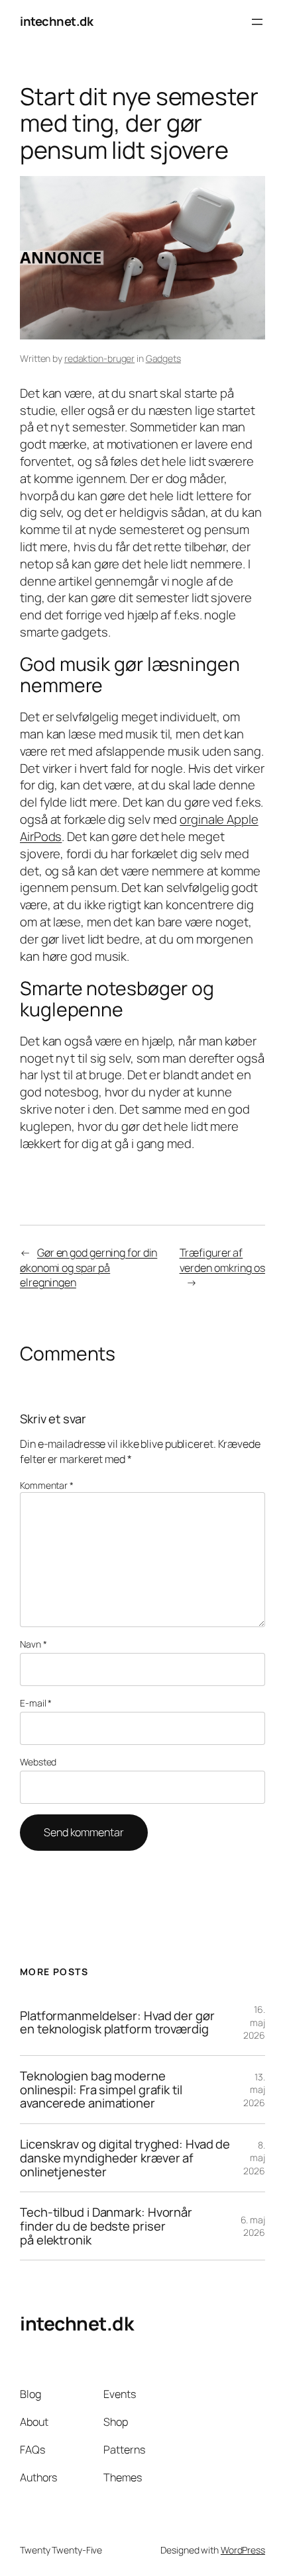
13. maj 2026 (254, 2090)
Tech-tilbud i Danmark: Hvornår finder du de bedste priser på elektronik (106, 2226)
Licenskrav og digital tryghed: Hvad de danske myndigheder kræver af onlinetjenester (125, 2158)
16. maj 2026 (254, 2022)
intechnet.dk (56, 21)
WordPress (243, 2550)
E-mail (36, 1703)
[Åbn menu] (257, 22)
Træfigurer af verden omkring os (222, 1260)
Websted (38, 1762)
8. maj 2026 (254, 2158)
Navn (33, 1644)
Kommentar (47, 1485)
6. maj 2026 (253, 2226)
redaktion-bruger (99, 358)
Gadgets (163, 358)
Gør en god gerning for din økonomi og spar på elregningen (88, 1267)
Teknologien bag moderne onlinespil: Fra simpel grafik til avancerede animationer (101, 2090)
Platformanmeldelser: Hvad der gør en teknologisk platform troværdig (117, 2022)
